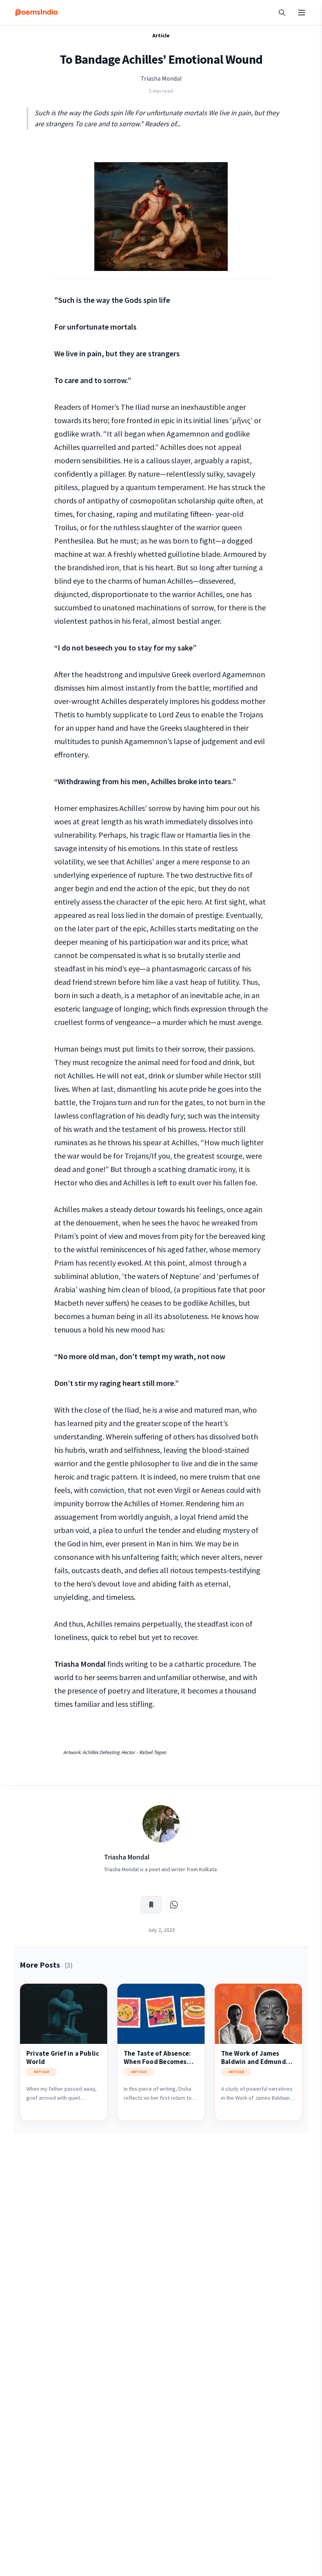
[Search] (282, 13)
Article (161, 35)
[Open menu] (302, 13)
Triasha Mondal (161, 78)
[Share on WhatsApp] (174, 1905)
